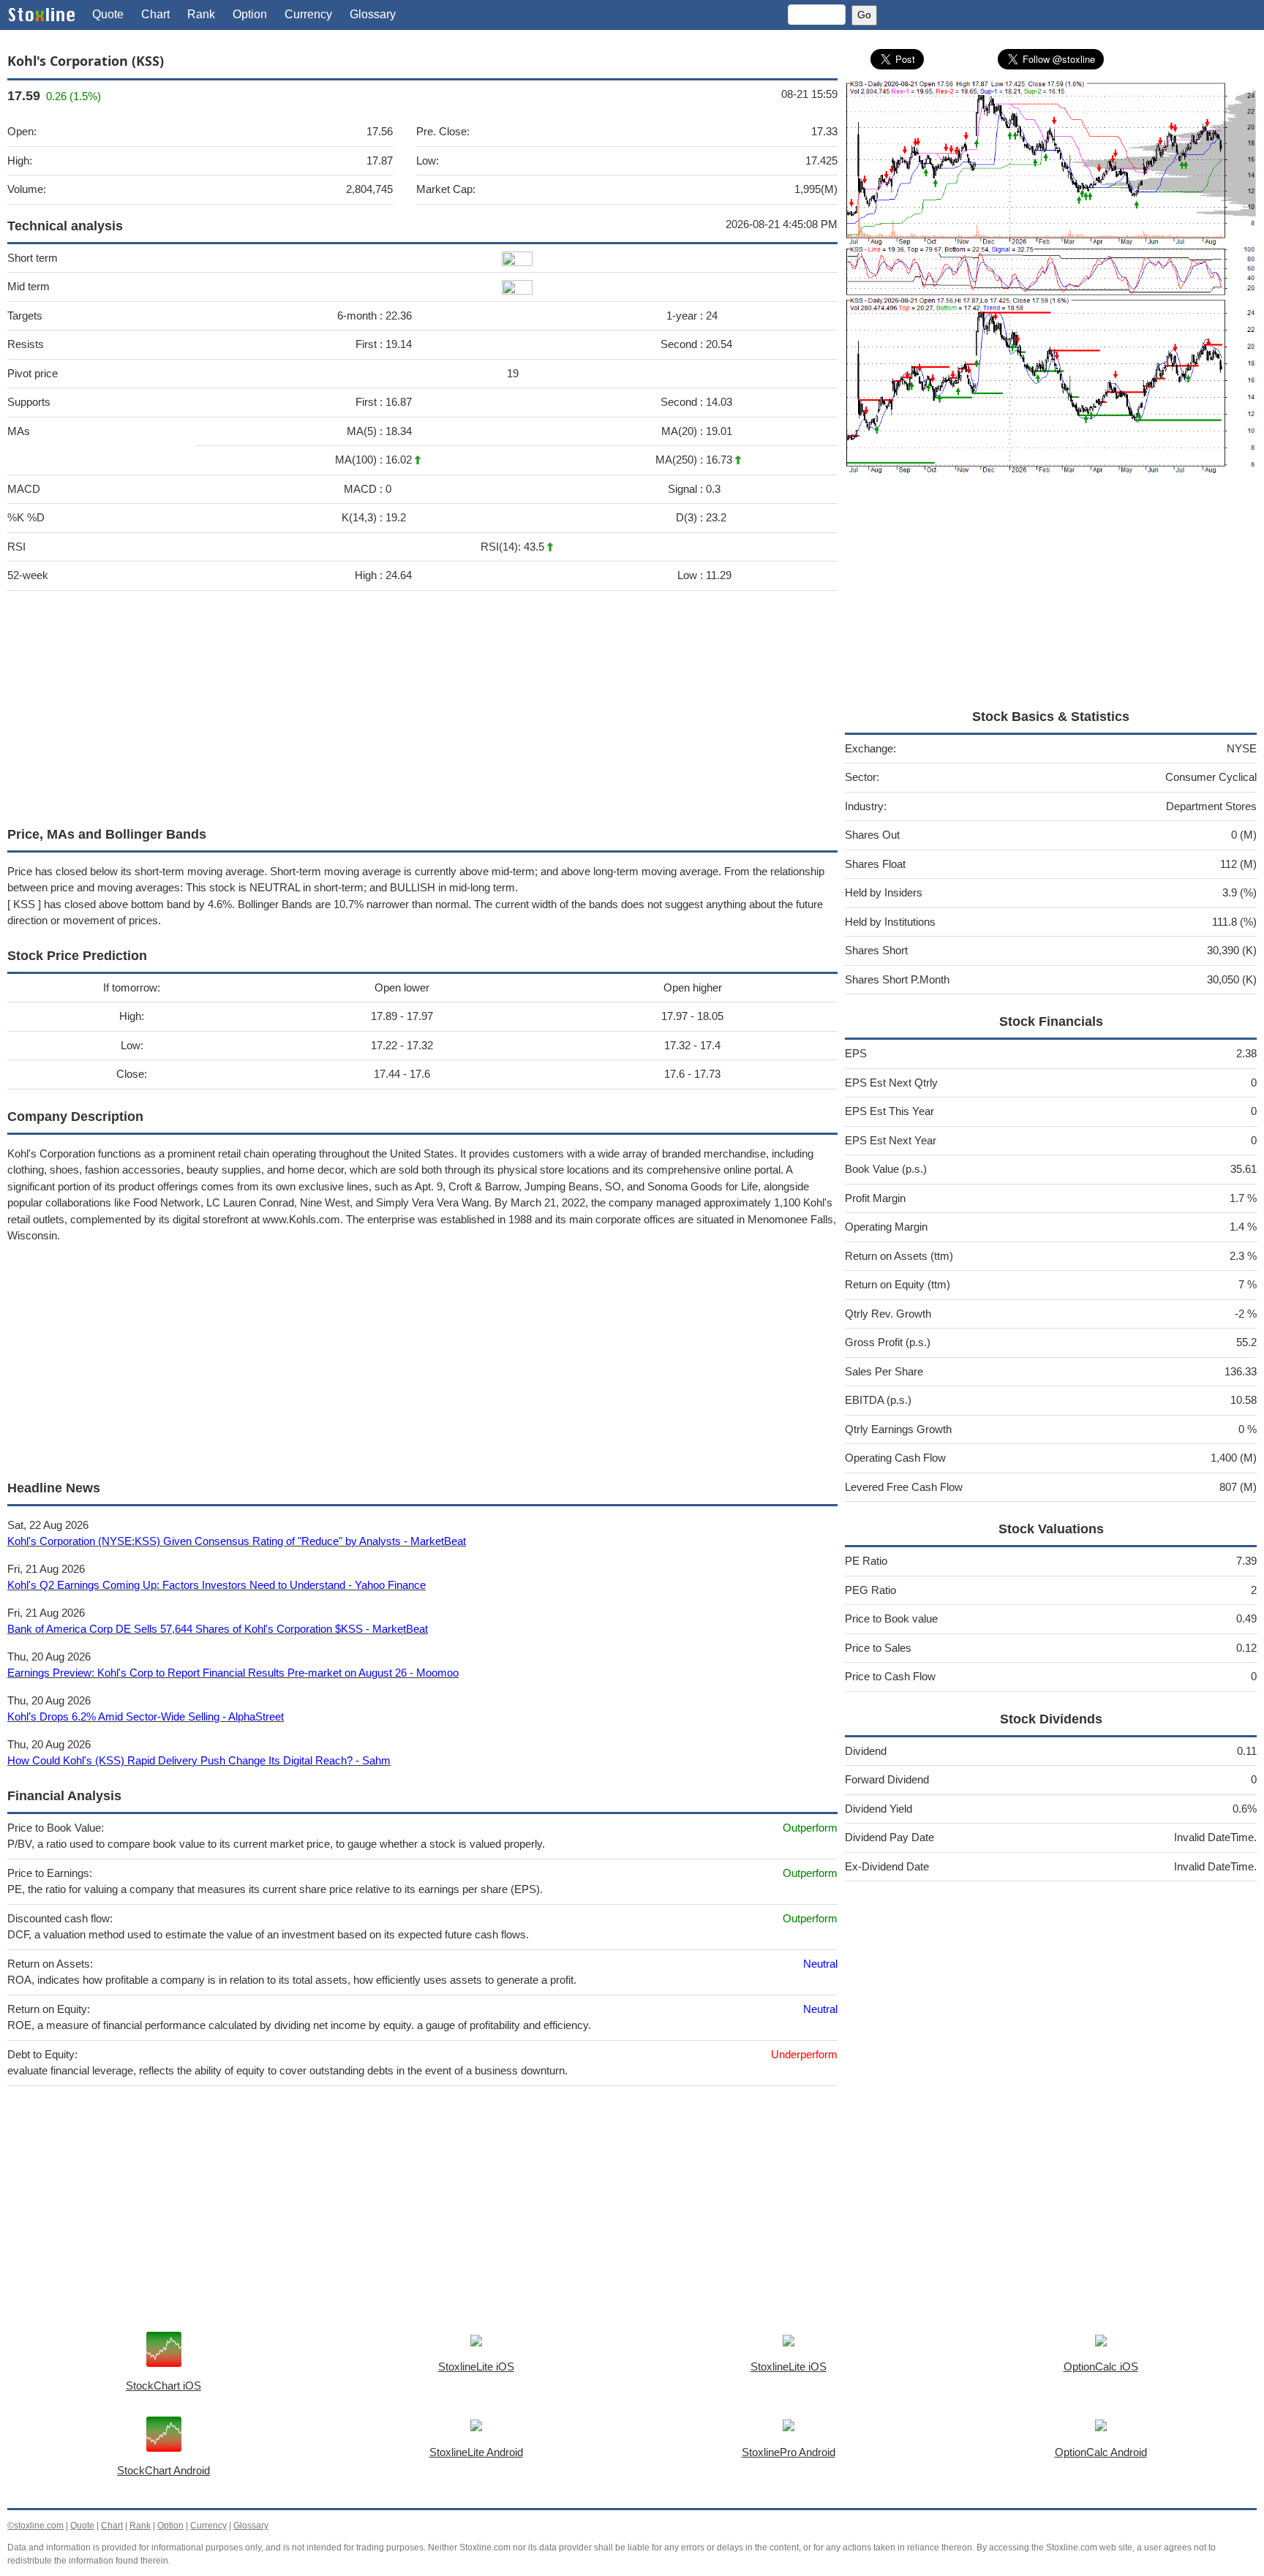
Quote (108, 14)
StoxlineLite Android (476, 2452)
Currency (308, 14)
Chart (155, 14)
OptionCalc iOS (1101, 2367)
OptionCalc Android (1101, 2452)
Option (250, 14)
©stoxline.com (35, 2526)
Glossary (373, 14)
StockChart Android (163, 2470)
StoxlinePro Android (789, 2452)
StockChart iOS (163, 2386)
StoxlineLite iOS (476, 2367)
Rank (201, 14)
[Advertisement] (422, 705)
